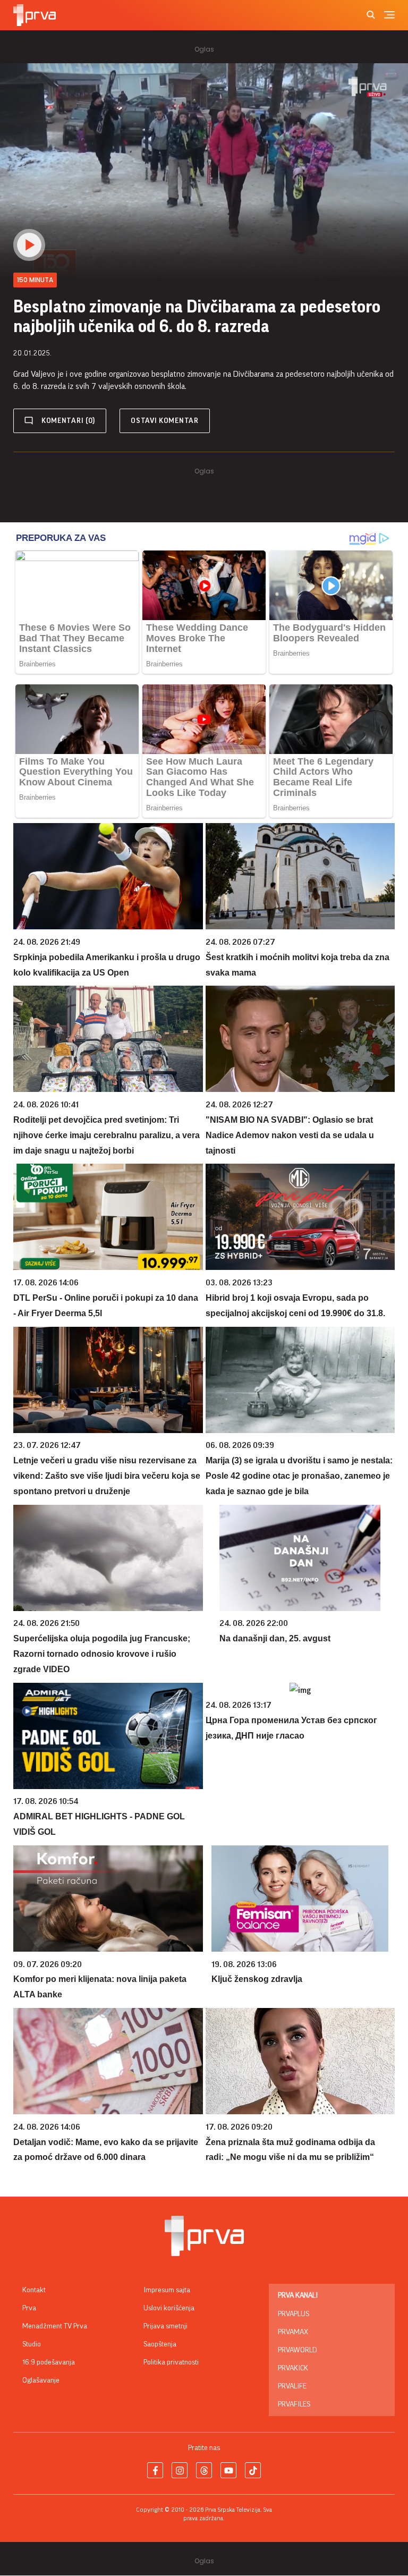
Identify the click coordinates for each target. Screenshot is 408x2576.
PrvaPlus (294, 2314)
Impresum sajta (167, 2290)
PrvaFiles (294, 2404)
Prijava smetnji (165, 2326)
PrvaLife (292, 2386)
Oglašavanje (41, 2380)
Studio (32, 2344)
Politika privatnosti (171, 2362)
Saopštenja (160, 2344)
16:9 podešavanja (49, 2362)
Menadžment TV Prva (55, 2326)
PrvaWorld (297, 2350)
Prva (29, 2308)
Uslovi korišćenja (169, 2308)
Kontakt (34, 2290)
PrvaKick (293, 2368)
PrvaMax (293, 2332)
